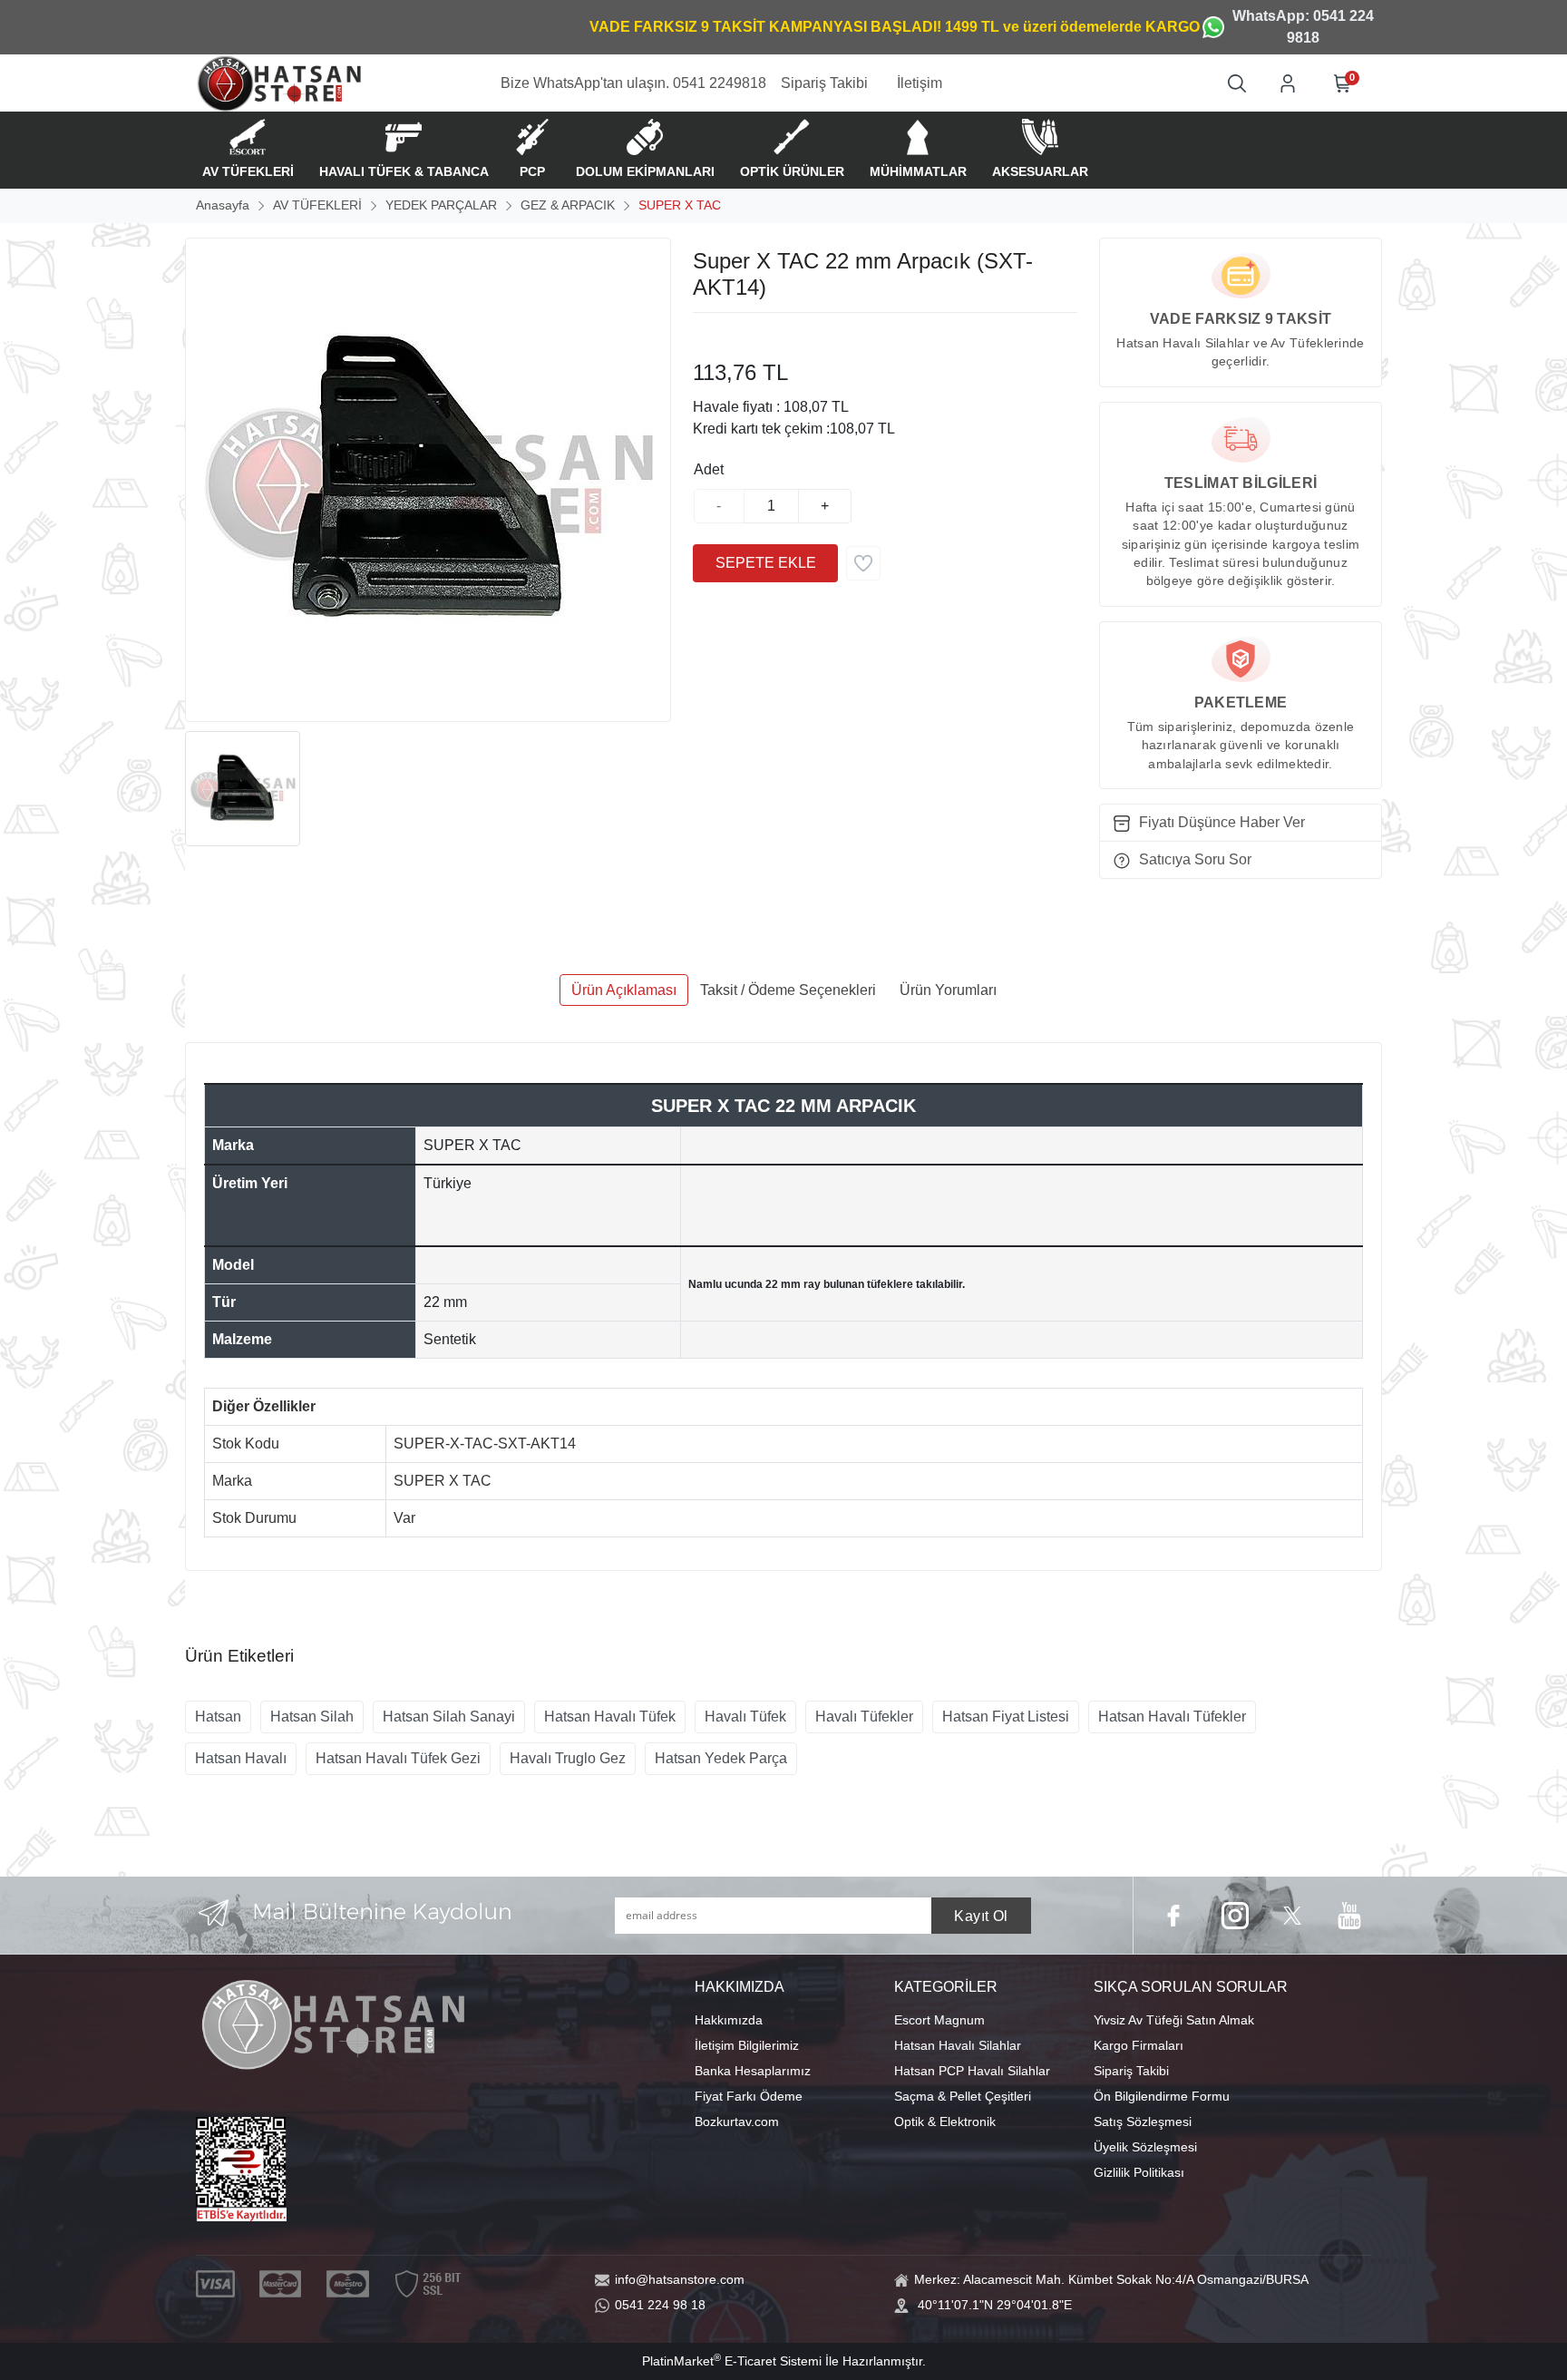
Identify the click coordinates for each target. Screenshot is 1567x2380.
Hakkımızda (729, 2020)
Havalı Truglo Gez (568, 1758)
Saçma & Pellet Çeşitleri (963, 2096)
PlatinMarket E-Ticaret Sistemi (732, 2361)
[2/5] (715, 335)
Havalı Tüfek (745, 1717)
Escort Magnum (939, 2020)
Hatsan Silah (312, 1717)
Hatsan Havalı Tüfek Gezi (398, 1758)
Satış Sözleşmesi (1143, 2122)
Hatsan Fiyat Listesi (1006, 1717)
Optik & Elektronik (945, 2122)
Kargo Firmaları (1139, 2045)
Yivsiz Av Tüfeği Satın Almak (1174, 2020)
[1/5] (704, 335)
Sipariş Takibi (1131, 2071)
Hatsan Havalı (241, 1758)
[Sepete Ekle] (765, 563)
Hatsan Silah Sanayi (449, 1717)
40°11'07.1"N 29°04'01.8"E (995, 2305)
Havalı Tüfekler (864, 1717)
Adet (709, 469)
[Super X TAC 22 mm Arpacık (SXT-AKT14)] (428, 480)
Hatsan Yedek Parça (721, 1758)
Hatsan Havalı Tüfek (610, 1717)
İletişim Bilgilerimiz (747, 2045)
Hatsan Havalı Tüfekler (1172, 1717)
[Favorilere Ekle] (863, 563)
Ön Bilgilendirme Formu (1162, 2096)
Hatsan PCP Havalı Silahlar (972, 2071)
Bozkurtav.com (737, 2122)
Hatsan (218, 1717)
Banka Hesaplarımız (753, 2071)
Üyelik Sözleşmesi (1145, 2147)
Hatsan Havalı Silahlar (958, 2045)
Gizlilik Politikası (1139, 2172)
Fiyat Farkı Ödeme (749, 2096)
